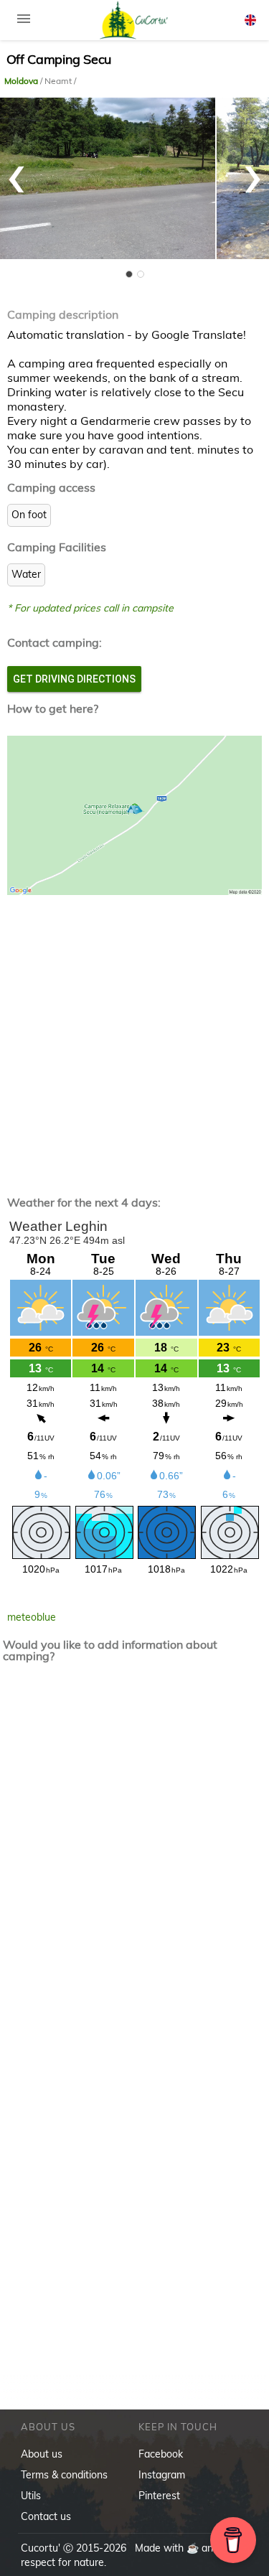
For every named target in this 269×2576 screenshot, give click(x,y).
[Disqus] (135, 1863)
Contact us (46, 2516)
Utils (31, 2496)
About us (42, 2454)
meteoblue (32, 1617)
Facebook (161, 2454)
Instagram (162, 2475)
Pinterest (159, 2496)
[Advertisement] (134, 1034)
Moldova (22, 81)
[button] (129, 274)
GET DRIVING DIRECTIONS (74, 679)
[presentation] (16, 172)
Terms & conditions (64, 2475)
